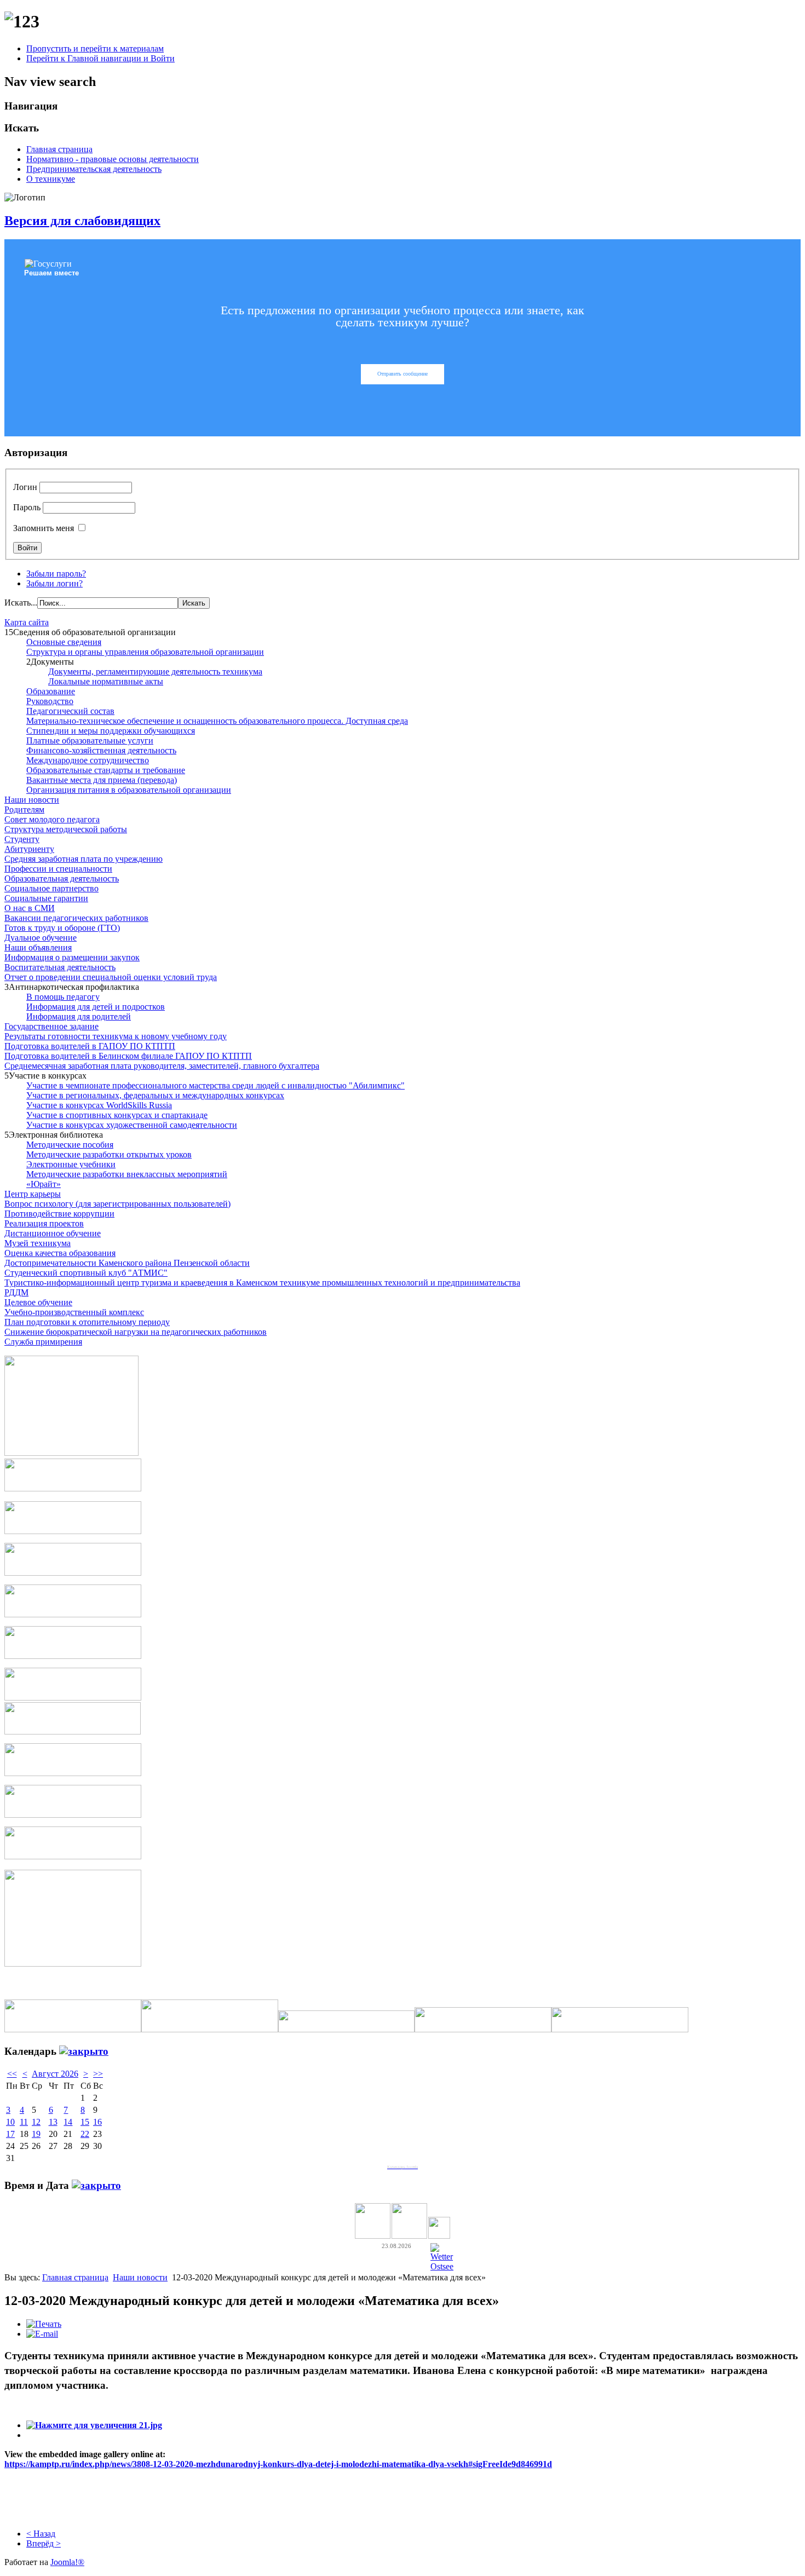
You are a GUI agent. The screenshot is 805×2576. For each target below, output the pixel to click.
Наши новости (140, 2277)
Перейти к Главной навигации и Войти (100, 58)
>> (98, 2074)
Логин (25, 487)
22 (85, 2134)
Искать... (21, 603)
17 (10, 2134)
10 (10, 2122)
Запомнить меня (44, 528)
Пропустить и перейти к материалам (95, 48)
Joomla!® (67, 2562)
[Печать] (44, 2324)
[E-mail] (42, 2334)
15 (85, 2122)
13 (53, 2122)
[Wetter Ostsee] (442, 2266)
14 (68, 2122)
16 (97, 2122)
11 (24, 2122)
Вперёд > (44, 2543)
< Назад (41, 2534)
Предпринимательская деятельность (94, 169)
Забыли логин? (54, 583)
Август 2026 (55, 2074)
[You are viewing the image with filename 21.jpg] (94, 2425)
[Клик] (84, 2051)
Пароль (27, 507)
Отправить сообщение (403, 374)
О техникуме (51, 179)
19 (36, 2134)
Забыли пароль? (56, 574)
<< (12, 2074)
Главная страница (59, 149)
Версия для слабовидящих (82, 221)
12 (36, 2122)
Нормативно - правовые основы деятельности (113, 159)
